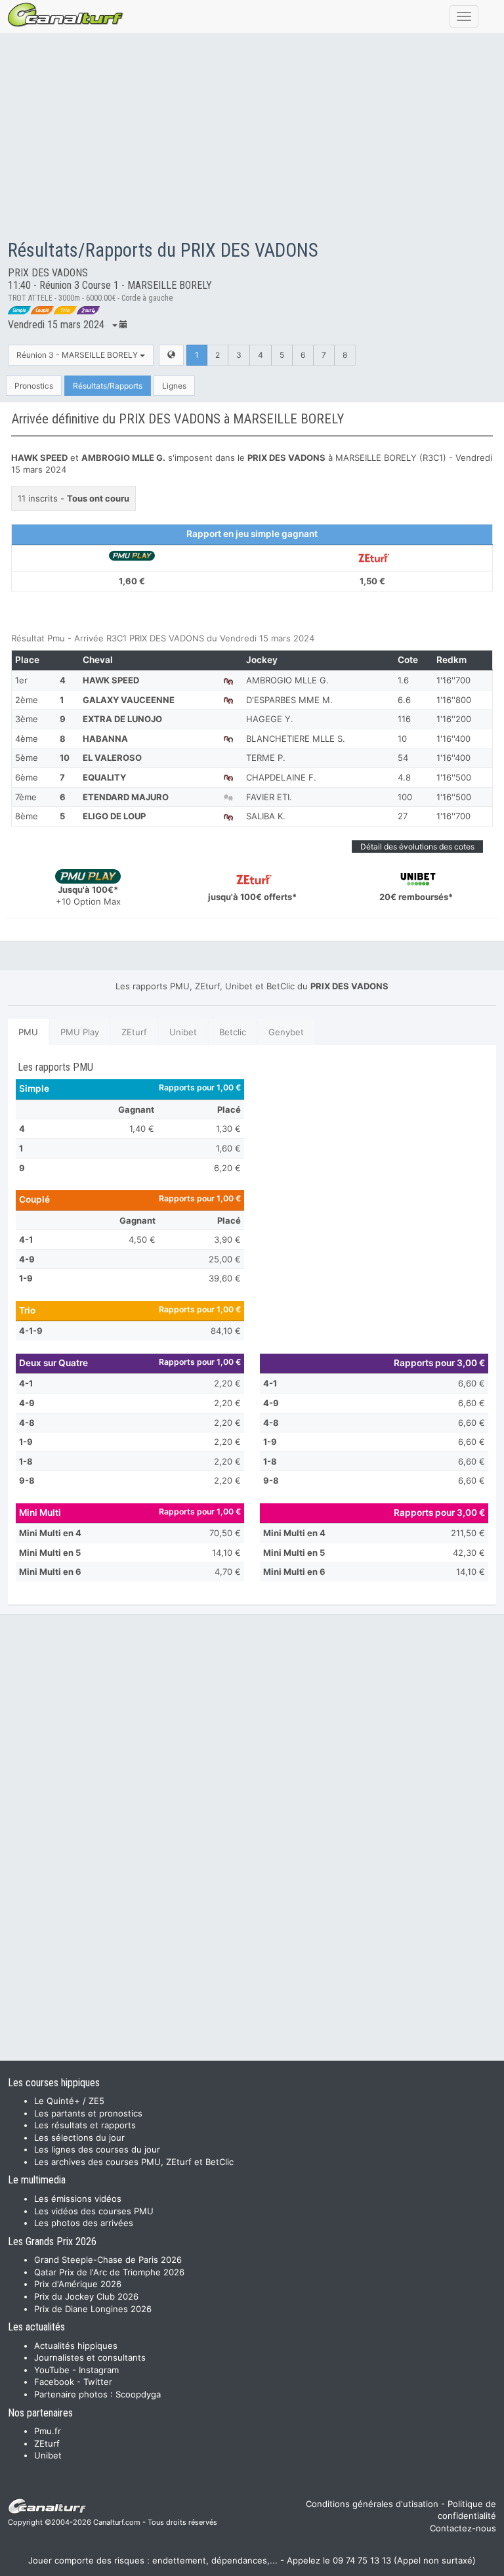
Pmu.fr (48, 2431)
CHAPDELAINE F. (281, 777)
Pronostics (34, 386)
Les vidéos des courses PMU (94, 2211)
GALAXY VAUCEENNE (129, 700)
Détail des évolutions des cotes (417, 847)
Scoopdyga (138, 2394)
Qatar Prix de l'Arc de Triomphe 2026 (109, 2272)
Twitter (98, 2382)
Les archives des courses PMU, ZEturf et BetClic (134, 2162)
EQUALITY (104, 777)
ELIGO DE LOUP (114, 816)
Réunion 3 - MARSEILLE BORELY (78, 355)
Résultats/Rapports (108, 386)
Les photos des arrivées (84, 2223)
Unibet (183, 1032)
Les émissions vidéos (78, 2199)
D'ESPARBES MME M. (289, 700)
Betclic (233, 1032)
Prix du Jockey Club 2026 (86, 2296)
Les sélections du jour (79, 2137)
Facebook (54, 2382)
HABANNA (105, 739)
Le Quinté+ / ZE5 (69, 2101)
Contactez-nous (463, 2528)
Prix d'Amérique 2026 (78, 2284)
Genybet (286, 1032)
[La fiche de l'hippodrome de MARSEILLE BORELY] (171, 355)
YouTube (52, 2370)
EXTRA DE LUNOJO (122, 719)
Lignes (174, 386)
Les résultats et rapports (85, 2125)
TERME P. (266, 758)
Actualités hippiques (76, 2346)
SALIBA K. (266, 816)
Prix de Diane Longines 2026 (93, 2309)
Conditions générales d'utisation (372, 2504)
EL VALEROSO (112, 758)
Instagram (99, 2370)
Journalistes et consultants (90, 2357)
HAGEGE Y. (270, 719)
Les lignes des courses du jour (97, 2149)
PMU (28, 1032)
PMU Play (80, 1032)
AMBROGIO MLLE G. (287, 680)
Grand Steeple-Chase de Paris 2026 (108, 2260)
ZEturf (134, 1032)
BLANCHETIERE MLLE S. (296, 739)
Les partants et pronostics (88, 2113)
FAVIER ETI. (269, 797)
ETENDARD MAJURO (126, 797)
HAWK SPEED (111, 680)
